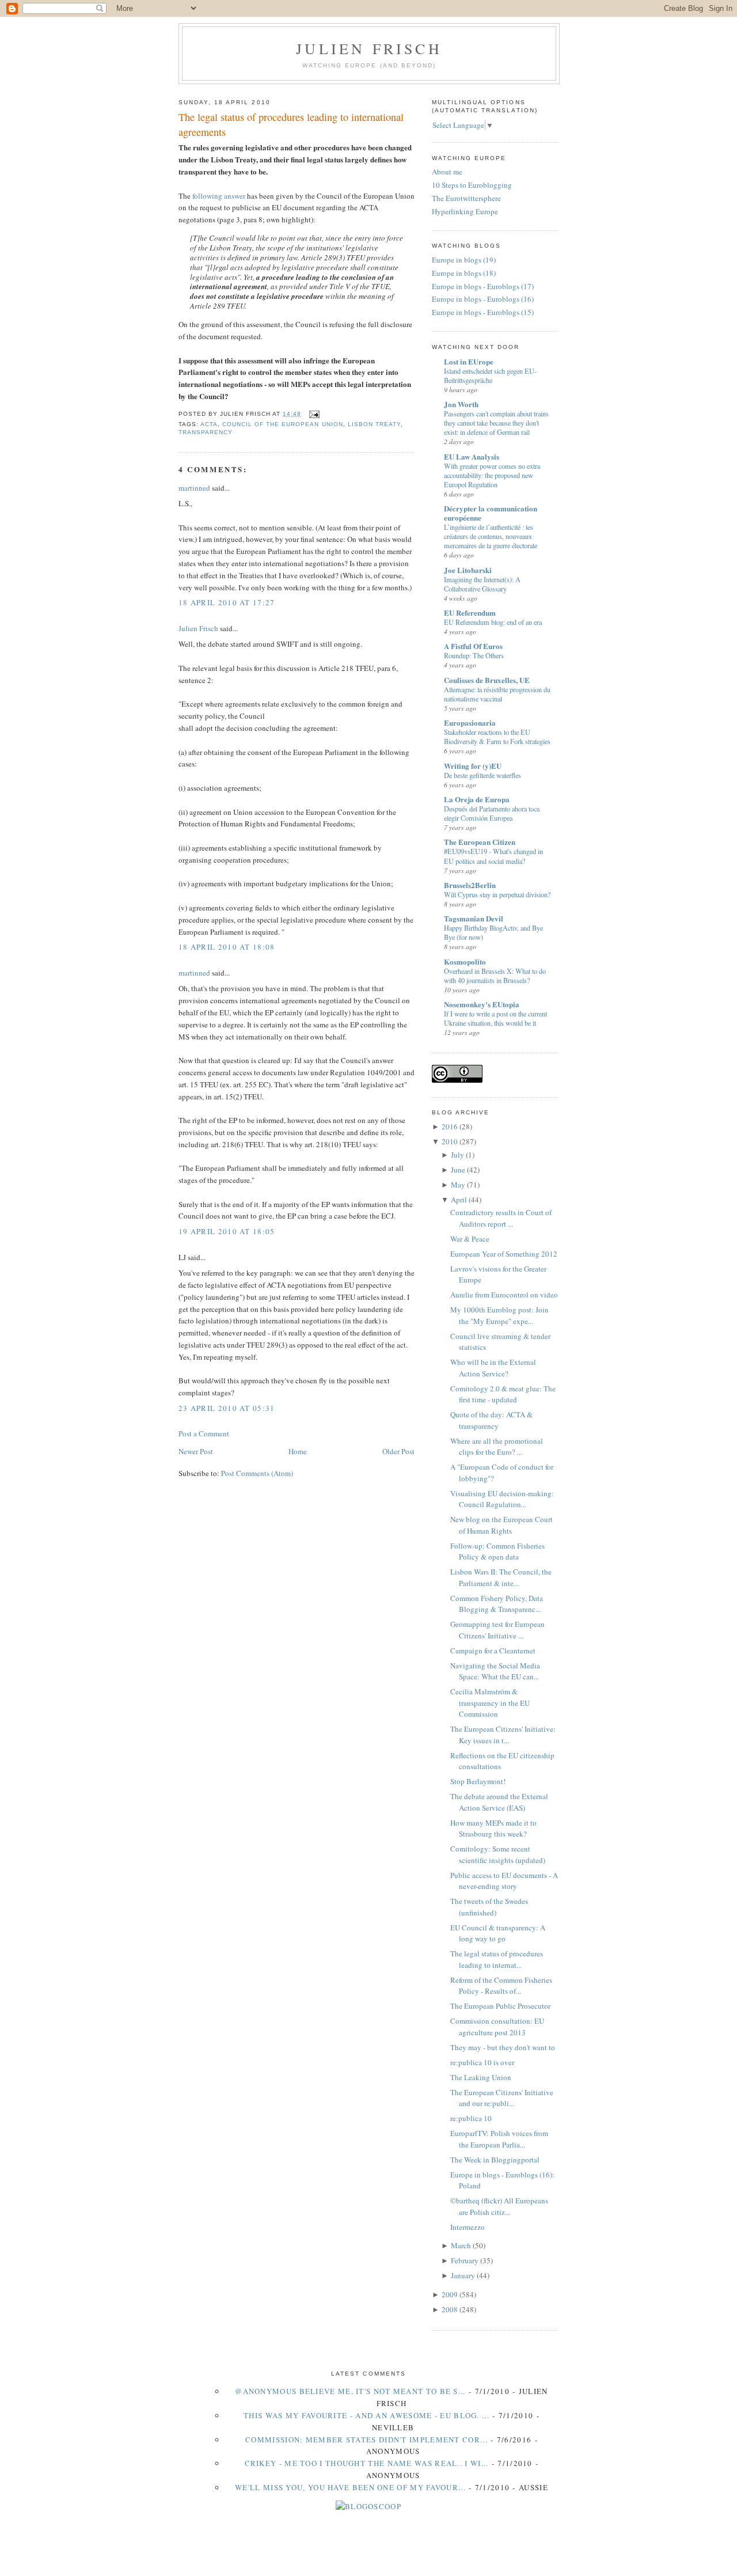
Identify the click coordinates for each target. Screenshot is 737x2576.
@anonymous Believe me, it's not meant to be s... (350, 2391)
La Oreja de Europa (477, 799)
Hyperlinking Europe (465, 211)
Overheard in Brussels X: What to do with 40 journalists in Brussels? (495, 976)
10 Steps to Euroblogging (472, 185)
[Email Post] (312, 414)
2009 (450, 2294)
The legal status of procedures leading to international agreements (291, 124)
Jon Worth (461, 404)
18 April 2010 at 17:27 (227, 602)
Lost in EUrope (469, 361)
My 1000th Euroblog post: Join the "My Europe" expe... (499, 1315)
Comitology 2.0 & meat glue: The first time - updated (503, 1394)
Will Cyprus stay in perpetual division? (497, 894)
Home (298, 1451)
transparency (206, 432)
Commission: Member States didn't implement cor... (366, 2440)
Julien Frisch (369, 48)
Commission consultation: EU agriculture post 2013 (497, 2027)
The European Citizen (480, 842)
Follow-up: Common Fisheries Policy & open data (497, 1551)
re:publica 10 (471, 2118)
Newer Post (196, 1451)
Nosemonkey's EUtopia (482, 1004)
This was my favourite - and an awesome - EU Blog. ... (366, 2415)
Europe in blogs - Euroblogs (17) (483, 286)
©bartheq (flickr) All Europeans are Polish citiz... (499, 2206)
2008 (450, 2309)
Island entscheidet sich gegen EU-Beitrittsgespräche (490, 375)
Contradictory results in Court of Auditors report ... (501, 1218)
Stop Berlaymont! (478, 1781)
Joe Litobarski (468, 570)
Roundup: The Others (474, 655)
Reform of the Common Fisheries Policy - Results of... (501, 1986)
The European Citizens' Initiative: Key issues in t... (503, 1735)
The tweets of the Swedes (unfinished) (489, 1907)
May (458, 1185)
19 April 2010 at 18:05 (227, 1231)
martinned (194, 488)
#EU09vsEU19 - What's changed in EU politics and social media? (493, 856)
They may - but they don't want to (503, 2047)
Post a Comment (204, 1433)
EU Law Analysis (472, 456)
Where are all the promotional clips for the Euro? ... (497, 1447)
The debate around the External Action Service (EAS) (499, 1802)
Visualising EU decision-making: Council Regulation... (502, 1499)
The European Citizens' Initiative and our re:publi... (502, 2098)
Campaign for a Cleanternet (493, 1651)
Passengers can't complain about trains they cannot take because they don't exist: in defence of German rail (496, 423)
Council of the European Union (282, 424)
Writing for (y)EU (473, 766)
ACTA (209, 424)
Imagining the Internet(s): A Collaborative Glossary (482, 584)
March (461, 2245)
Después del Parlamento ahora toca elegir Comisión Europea (492, 813)
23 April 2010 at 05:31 (227, 1408)
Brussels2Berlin (470, 885)
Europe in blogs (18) (464, 273)
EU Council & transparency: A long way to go (498, 1933)
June (458, 1170)
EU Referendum (470, 612)
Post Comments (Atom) (257, 1473)
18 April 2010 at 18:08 (227, 947)
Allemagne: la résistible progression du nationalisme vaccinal (497, 694)
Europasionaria (470, 722)
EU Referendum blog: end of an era (493, 622)
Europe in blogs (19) (464, 260)
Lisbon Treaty (374, 424)
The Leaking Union (481, 2077)
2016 (450, 1126)
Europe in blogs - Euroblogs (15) (483, 312)
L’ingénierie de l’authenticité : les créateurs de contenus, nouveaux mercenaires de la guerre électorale (491, 536)
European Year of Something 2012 (504, 1254)
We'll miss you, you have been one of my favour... (350, 2487)
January (463, 2275)
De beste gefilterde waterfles (483, 775)
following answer (219, 196)
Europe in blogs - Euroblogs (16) (483, 299)
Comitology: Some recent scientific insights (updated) (498, 1854)
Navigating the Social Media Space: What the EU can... (495, 1671)
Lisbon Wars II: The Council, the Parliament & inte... (501, 1577)
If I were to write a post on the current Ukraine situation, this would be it (495, 1018)
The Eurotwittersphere (466, 198)
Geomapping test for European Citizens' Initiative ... (497, 1630)
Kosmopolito (465, 961)
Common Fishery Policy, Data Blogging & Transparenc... (497, 1604)
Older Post (398, 1451)
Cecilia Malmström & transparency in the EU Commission (490, 1703)
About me (447, 172)
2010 (450, 1141)
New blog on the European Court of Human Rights (502, 1525)
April (459, 1200)
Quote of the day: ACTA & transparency (491, 1420)
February (465, 2260)
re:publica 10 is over (482, 2062)
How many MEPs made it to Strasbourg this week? (493, 1828)
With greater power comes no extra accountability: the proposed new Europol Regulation (492, 475)
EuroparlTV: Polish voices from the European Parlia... (499, 2139)
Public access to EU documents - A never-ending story (504, 1881)
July (457, 1155)
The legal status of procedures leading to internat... (497, 1959)
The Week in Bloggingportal (495, 2160)
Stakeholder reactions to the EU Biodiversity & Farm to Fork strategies (497, 737)
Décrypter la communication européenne (491, 513)
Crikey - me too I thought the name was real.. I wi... (367, 2463)
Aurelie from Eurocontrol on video (504, 1295)
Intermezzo (468, 2227)
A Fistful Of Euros (473, 646)
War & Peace (470, 1239)
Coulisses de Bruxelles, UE (487, 680)
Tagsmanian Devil (474, 918)
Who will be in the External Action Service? (493, 1368)
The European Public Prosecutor (500, 2006)
